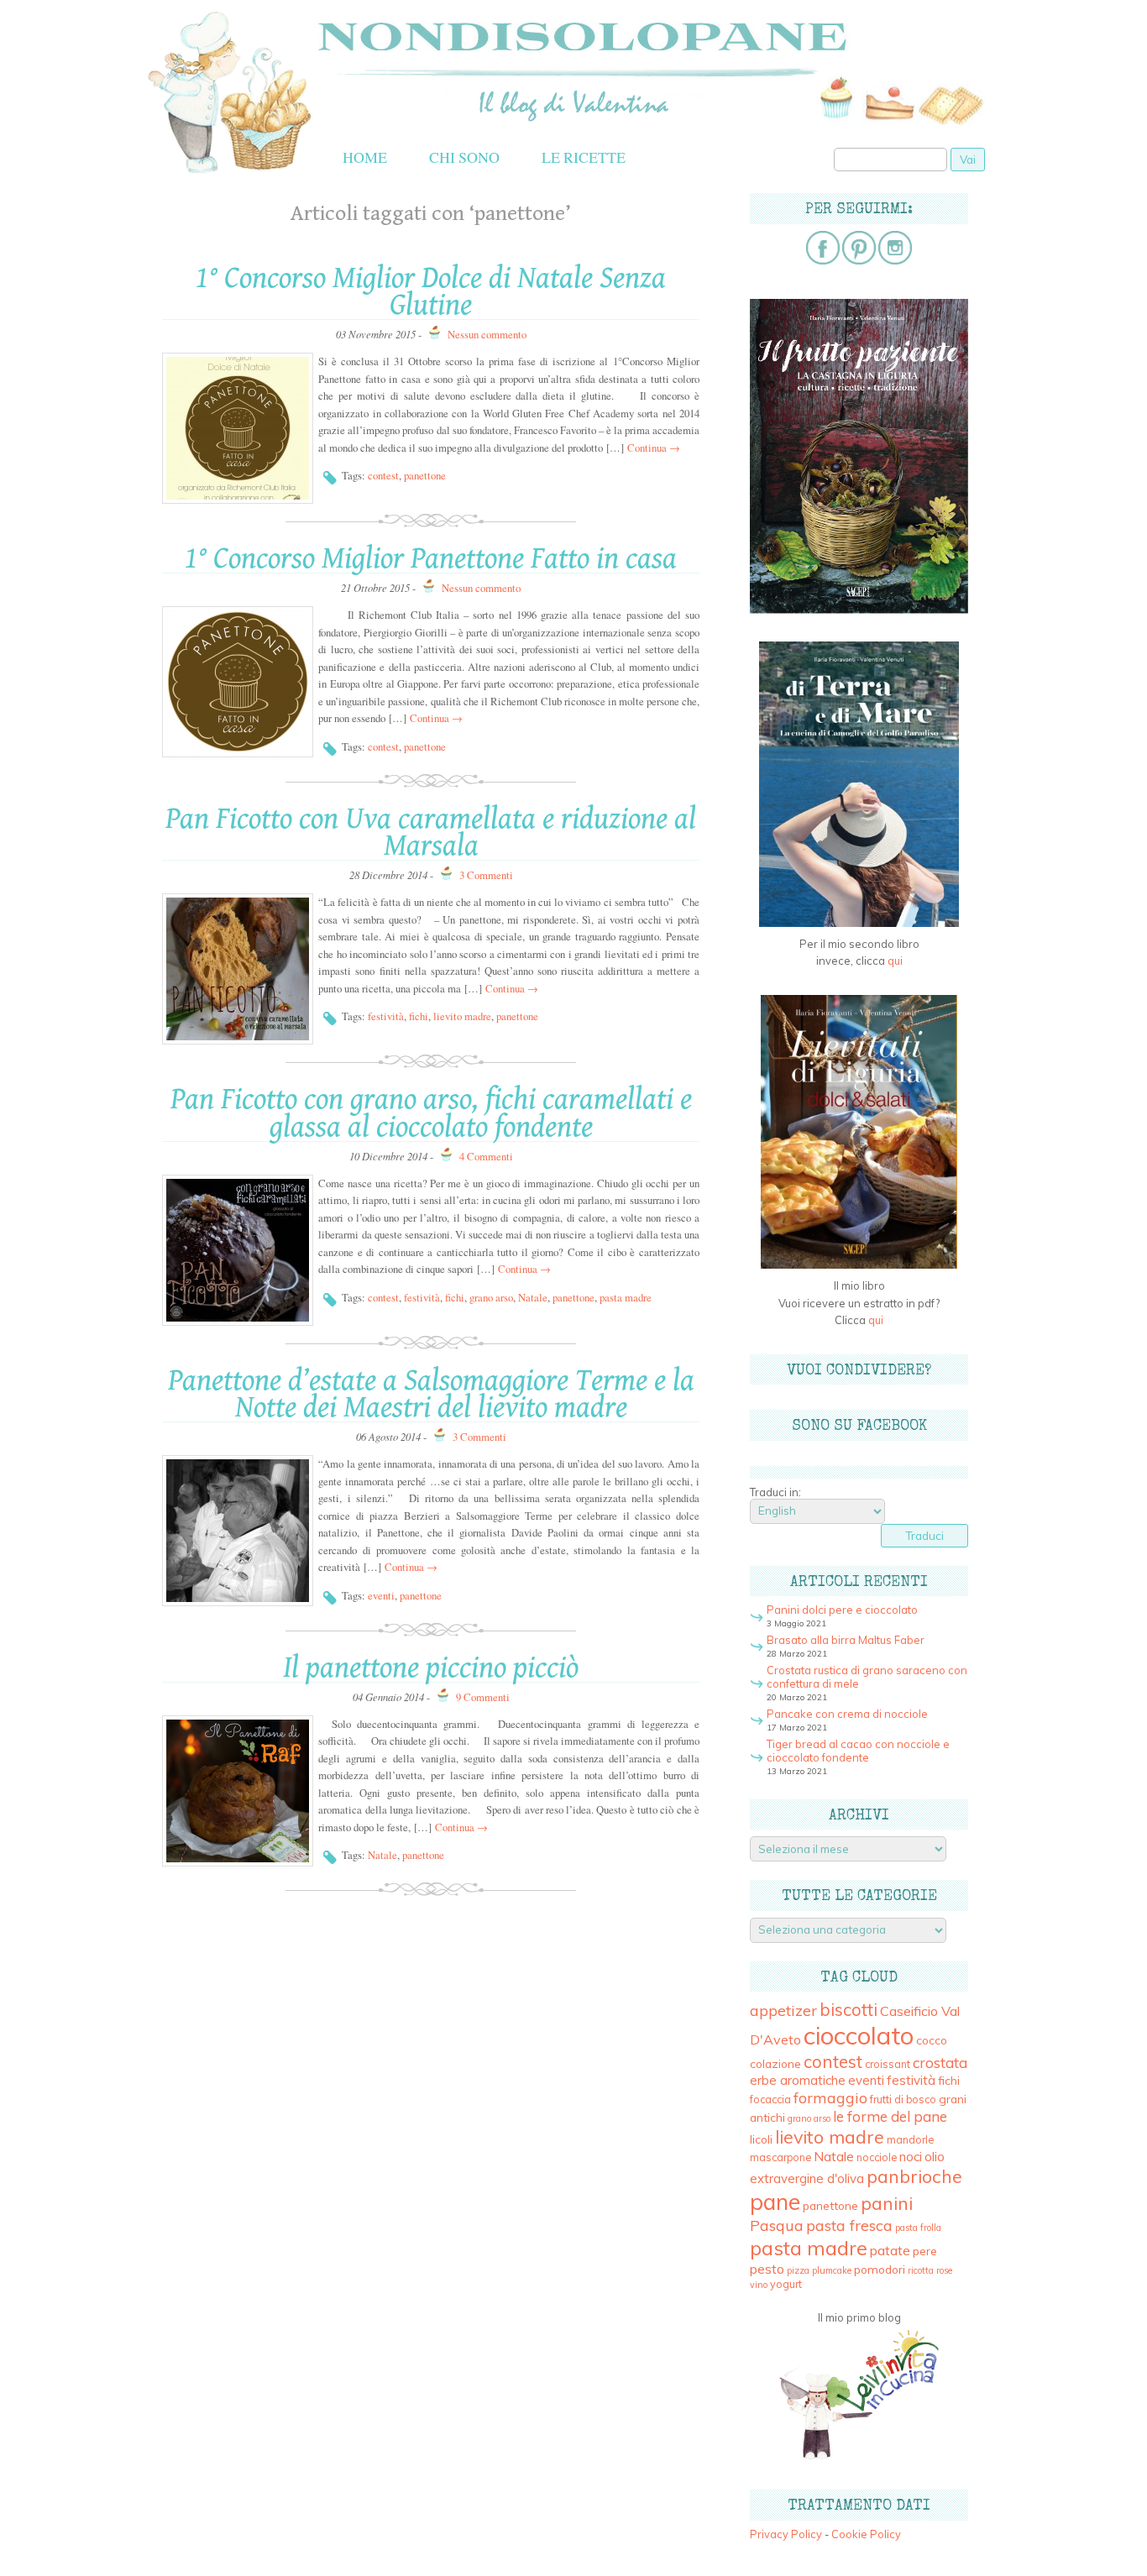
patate (890, 2250)
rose (944, 2270)
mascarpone (780, 2157)
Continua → (654, 448)
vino (759, 2285)
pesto (767, 2269)
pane (775, 2202)
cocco (932, 2040)
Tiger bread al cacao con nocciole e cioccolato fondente (858, 1751)
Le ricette (584, 157)
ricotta (921, 2270)
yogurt (786, 2284)
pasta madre (626, 1297)
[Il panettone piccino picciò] (238, 1791)
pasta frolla (918, 2228)
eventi (381, 1595)
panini (887, 2203)
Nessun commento (487, 334)
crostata (940, 2063)
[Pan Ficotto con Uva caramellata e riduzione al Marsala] (238, 969)
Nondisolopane (402, 27)
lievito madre (462, 1016)
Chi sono (464, 157)
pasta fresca (849, 2225)
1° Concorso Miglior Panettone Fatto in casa (431, 559)
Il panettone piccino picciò (431, 1668)
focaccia (770, 2100)
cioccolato (859, 2035)
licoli (761, 2139)
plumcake (832, 2270)
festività (386, 1016)
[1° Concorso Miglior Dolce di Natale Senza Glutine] (238, 428)
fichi (419, 1016)
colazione (775, 2063)
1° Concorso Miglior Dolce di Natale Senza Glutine (431, 292)
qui (895, 961)
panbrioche (914, 2176)
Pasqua (777, 2225)
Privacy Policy (786, 2534)
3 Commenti (486, 875)
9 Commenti (483, 1697)
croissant (888, 2064)
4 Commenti (486, 1156)
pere (925, 2251)
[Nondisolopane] (229, 172)
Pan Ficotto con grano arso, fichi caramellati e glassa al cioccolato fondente (431, 1113)
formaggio (830, 2098)
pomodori (880, 2269)
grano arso (491, 1297)
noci (911, 2157)
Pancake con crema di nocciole (847, 1714)
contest (383, 475)
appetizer (783, 2011)
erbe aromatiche (798, 2080)
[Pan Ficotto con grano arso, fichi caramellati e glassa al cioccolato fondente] (238, 1250)
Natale (533, 1297)
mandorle (910, 2140)
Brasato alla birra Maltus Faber (846, 1640)
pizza (798, 2270)
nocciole (877, 2157)
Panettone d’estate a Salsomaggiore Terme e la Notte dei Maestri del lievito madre (431, 1394)
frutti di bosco (903, 2100)
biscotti (848, 2009)
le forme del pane (890, 2116)
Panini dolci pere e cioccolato (842, 1610)
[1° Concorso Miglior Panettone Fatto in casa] (238, 682)
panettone (425, 475)
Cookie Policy (866, 2534)
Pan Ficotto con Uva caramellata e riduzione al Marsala (431, 832)
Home (365, 157)
